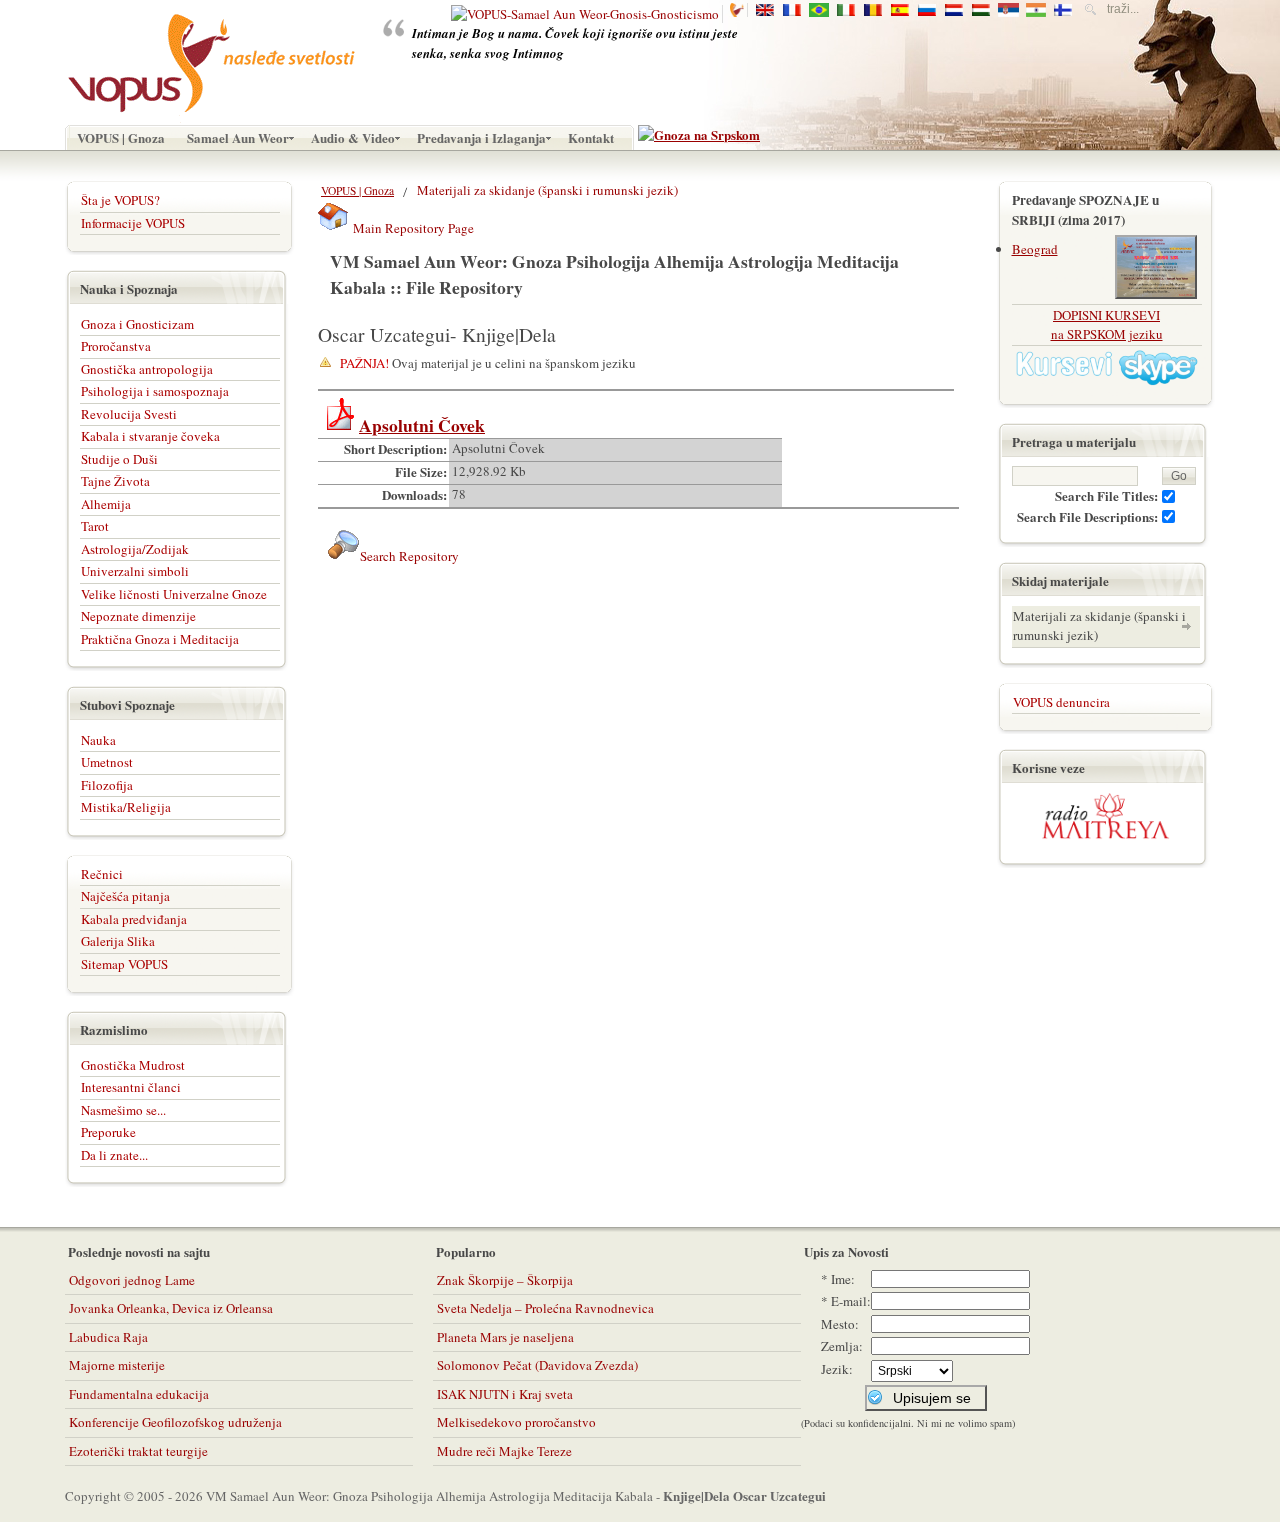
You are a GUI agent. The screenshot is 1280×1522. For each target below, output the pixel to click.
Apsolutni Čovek (422, 425)
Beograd (1035, 249)
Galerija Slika (118, 941)
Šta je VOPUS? (120, 200)
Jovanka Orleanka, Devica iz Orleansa (171, 1308)
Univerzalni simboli (135, 571)
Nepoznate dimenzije (138, 616)
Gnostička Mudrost (133, 1065)
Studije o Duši (119, 459)
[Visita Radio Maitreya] (1106, 835)
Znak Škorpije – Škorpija (505, 1280)
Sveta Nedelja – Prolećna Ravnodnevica (545, 1308)
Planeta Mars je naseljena (505, 1337)
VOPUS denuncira (1061, 702)
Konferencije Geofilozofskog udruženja (175, 1422)
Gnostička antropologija (147, 369)
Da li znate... (114, 1155)
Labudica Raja (108, 1337)
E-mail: (851, 1301)
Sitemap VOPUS (124, 964)
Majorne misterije (117, 1365)
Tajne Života (115, 481)
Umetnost (107, 762)
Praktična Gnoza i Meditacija (160, 639)
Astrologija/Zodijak (135, 549)
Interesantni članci (131, 1087)
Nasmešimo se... (123, 1110)
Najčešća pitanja (125, 896)
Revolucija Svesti (129, 414)
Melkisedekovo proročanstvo (516, 1422)
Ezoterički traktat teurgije (138, 1451)
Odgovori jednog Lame (132, 1280)
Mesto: (840, 1324)
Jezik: (837, 1369)
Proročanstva (116, 346)
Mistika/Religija (126, 807)
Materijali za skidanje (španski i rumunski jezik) (1099, 626)
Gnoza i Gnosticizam (137, 324)
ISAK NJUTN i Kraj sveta (505, 1394)
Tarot (95, 526)
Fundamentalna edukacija (139, 1394)
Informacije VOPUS (133, 223)
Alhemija (106, 504)
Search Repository (409, 556)
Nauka (98, 740)
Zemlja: (842, 1346)
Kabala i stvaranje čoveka (150, 436)
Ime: (843, 1279)
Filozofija (107, 785)
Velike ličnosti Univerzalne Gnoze (174, 594)
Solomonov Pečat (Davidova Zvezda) (537, 1365)
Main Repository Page (412, 228)
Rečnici (102, 874)
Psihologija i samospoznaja (155, 391)
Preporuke (108, 1132)
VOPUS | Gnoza (357, 190)
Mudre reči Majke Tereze (504, 1451)
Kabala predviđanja (134, 919)
